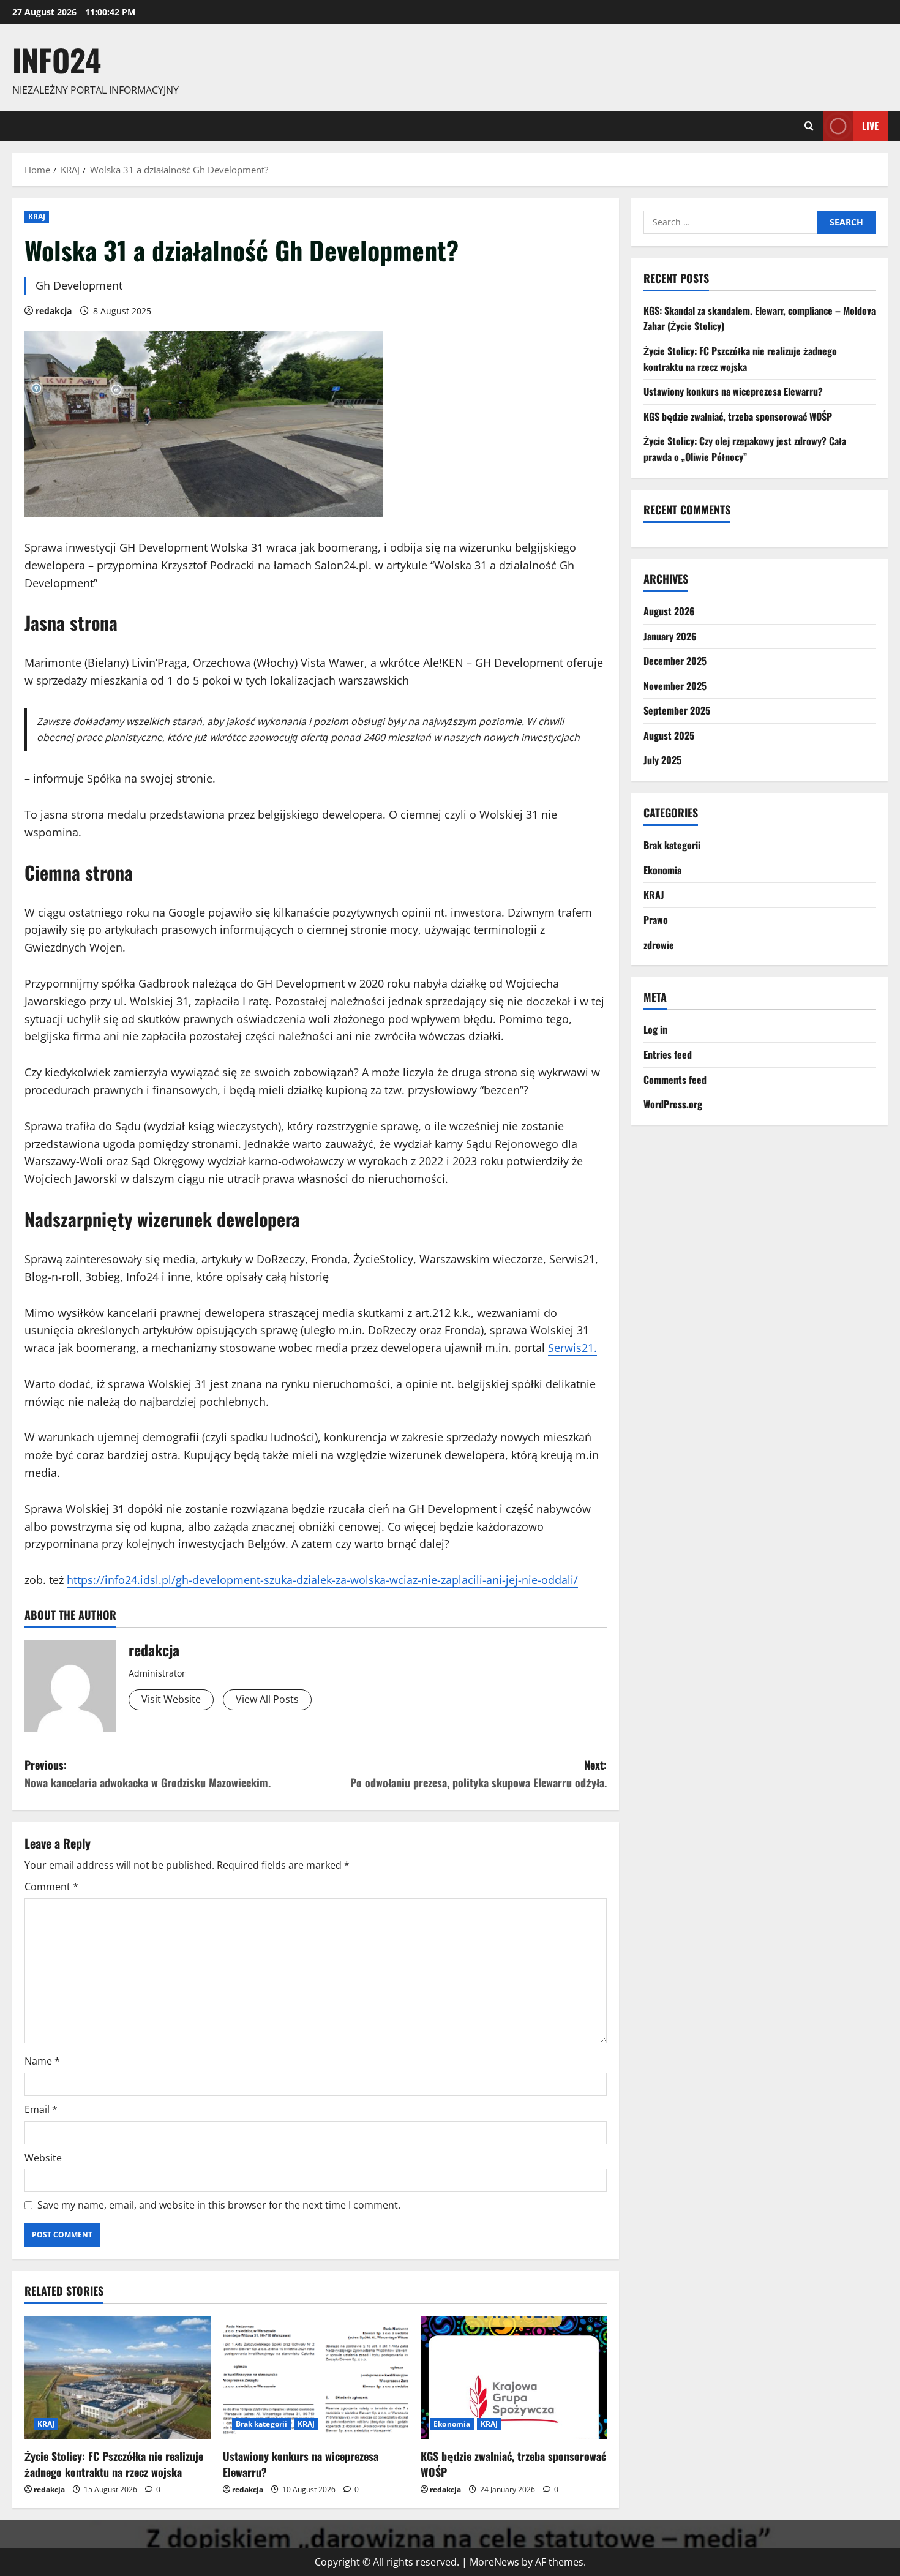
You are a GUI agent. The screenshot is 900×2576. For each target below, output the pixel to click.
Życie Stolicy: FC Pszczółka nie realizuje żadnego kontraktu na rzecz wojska (114, 2464)
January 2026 (670, 636)
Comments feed (675, 1080)
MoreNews (494, 2562)
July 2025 (662, 760)
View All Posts (267, 1699)
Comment (51, 1887)
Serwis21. (572, 1348)
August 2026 (669, 611)
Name (42, 2061)
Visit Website (171, 1699)
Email (41, 2109)
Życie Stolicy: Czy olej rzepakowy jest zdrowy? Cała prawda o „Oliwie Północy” (745, 449)
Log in (655, 1029)
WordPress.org (673, 1104)
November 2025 (675, 686)
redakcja (54, 311)
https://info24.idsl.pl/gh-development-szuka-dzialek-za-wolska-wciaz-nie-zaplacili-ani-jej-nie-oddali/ (322, 1580)
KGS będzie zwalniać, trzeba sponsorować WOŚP (513, 2464)
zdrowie (659, 945)
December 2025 (675, 661)
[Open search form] (809, 126)
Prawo (656, 920)
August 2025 (669, 735)
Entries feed (668, 1054)
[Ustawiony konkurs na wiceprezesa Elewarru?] (316, 2378)
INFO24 (57, 59)
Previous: (148, 1774)
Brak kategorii (261, 2424)
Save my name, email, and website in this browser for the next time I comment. (219, 2205)
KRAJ (37, 216)
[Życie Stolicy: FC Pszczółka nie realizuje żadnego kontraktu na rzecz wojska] (118, 2378)
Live (870, 125)
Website (43, 2158)
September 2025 (677, 710)
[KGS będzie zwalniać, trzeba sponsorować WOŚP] (514, 2378)
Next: (478, 1774)
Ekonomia (452, 2424)
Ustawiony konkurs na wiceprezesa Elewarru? (301, 2464)
